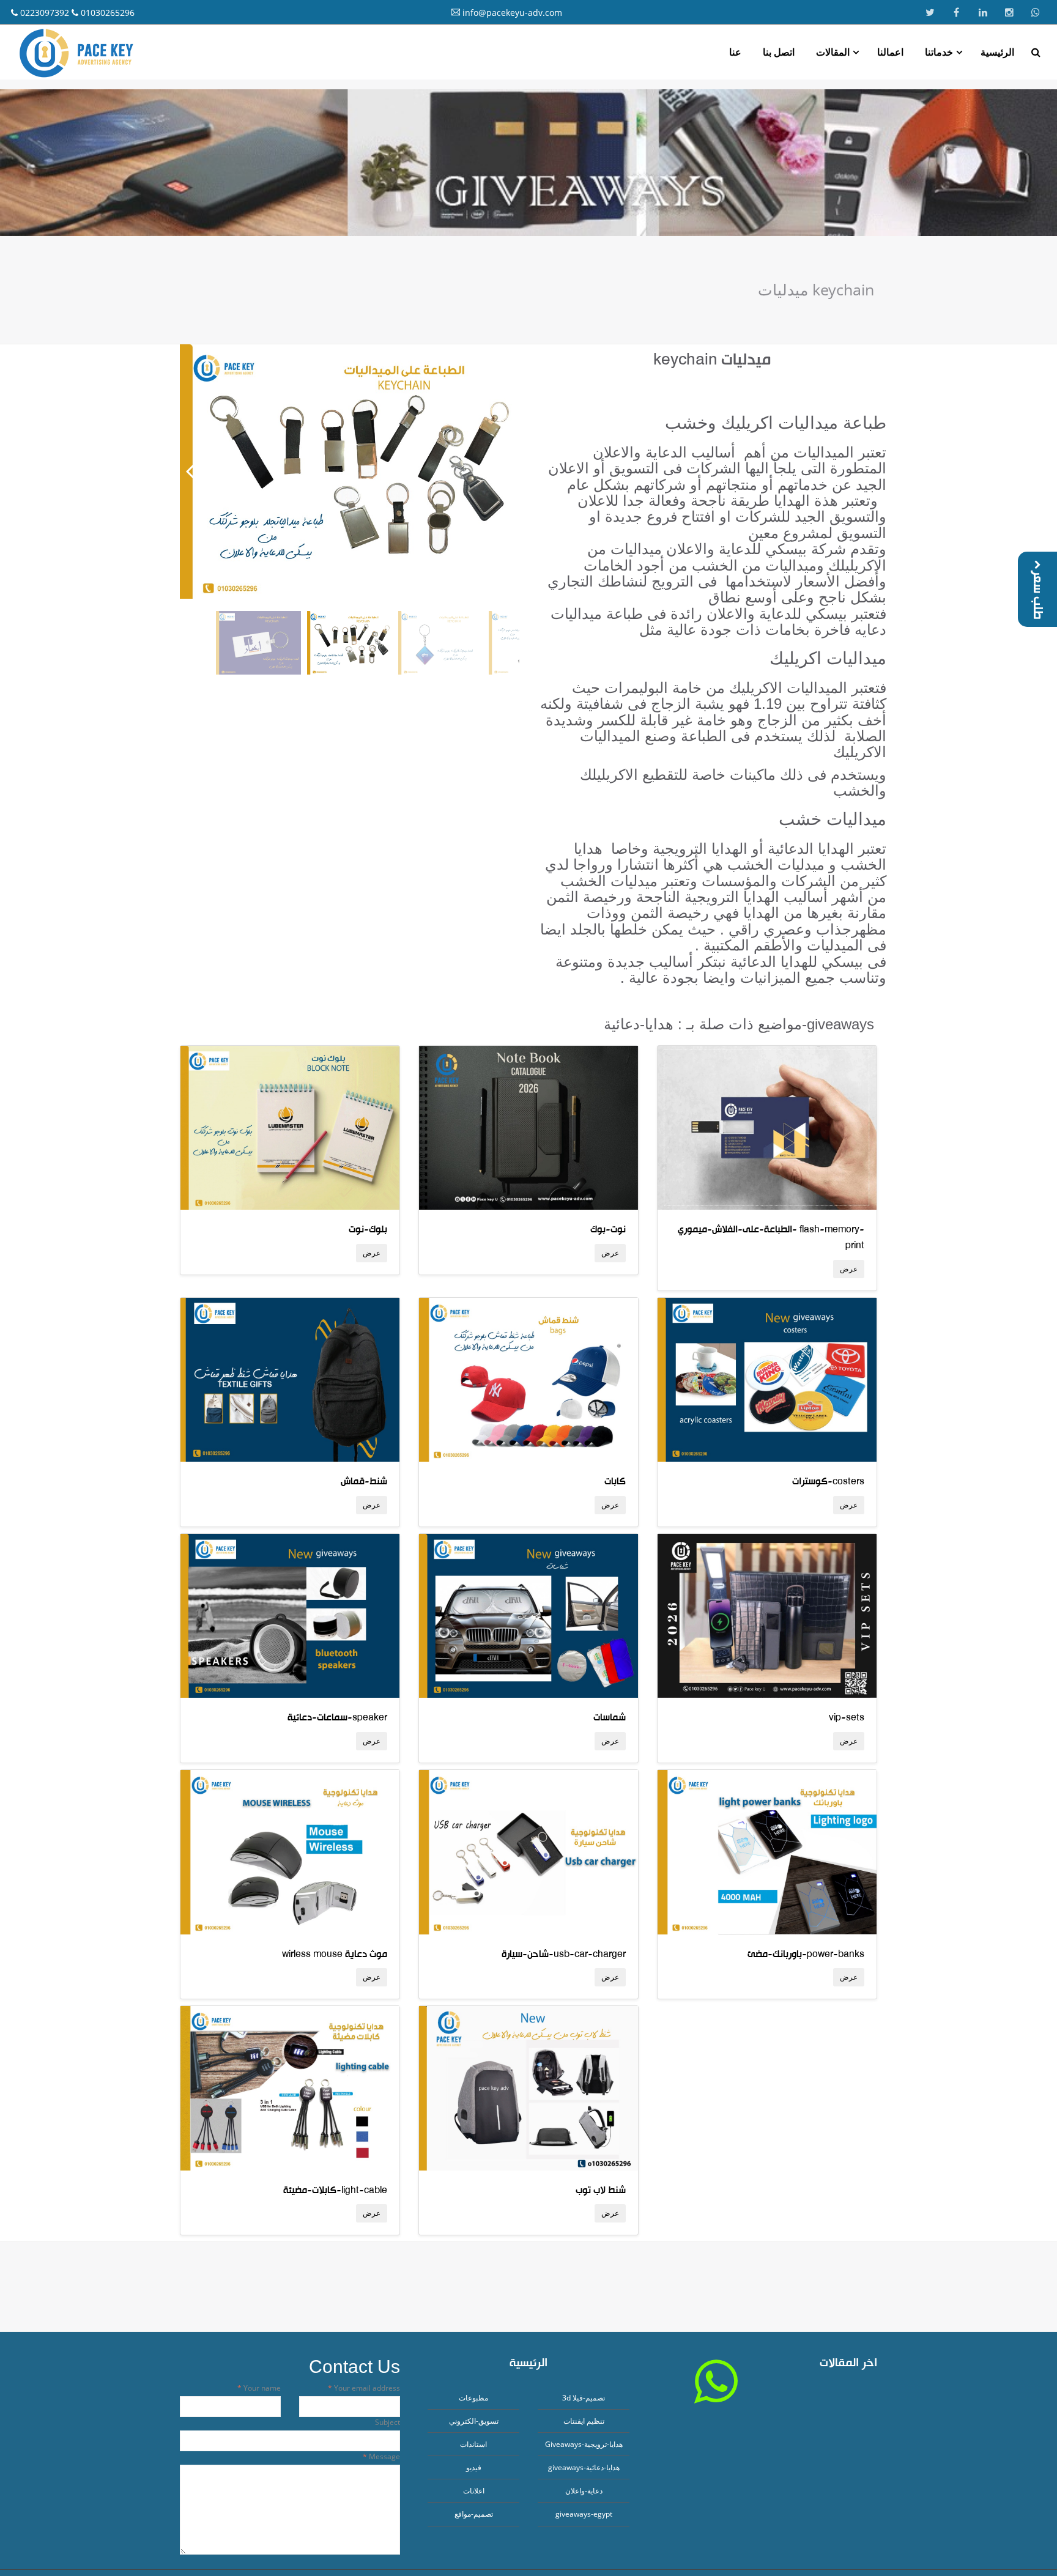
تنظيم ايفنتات (584, 2421)
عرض (372, 1253)
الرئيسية (997, 52)
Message (384, 2456)
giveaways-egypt (584, 2514)
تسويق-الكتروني (474, 2421)
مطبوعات (473, 2398)
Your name (261, 2388)
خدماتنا (939, 52)
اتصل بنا (779, 52)
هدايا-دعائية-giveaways (584, 2467)
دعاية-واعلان (584, 2491)
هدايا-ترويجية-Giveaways (584, 2444)
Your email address (366, 2388)
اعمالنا (890, 52)
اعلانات (474, 2491)
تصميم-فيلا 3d (584, 2398)
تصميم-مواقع (474, 2514)
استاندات (473, 2444)
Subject (388, 2422)
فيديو (474, 2467)
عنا (735, 52)
